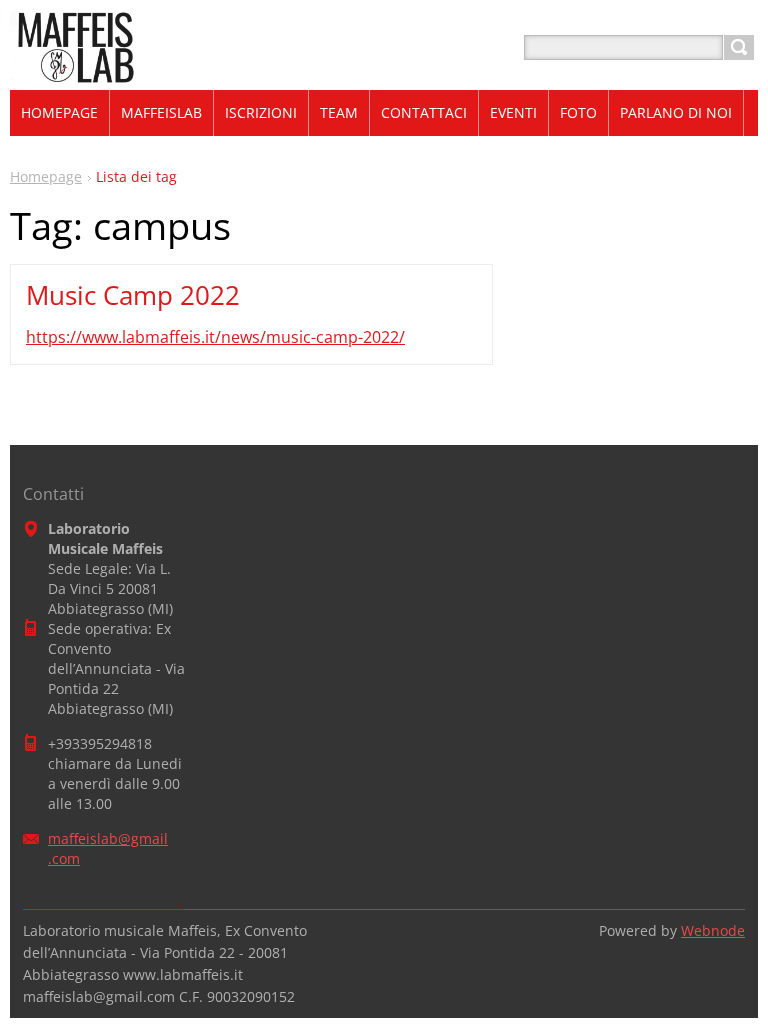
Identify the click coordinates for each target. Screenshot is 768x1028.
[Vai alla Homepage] (73, 71)
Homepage (46, 176)
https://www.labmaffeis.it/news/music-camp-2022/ (215, 337)
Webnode (713, 930)
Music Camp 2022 (133, 295)
